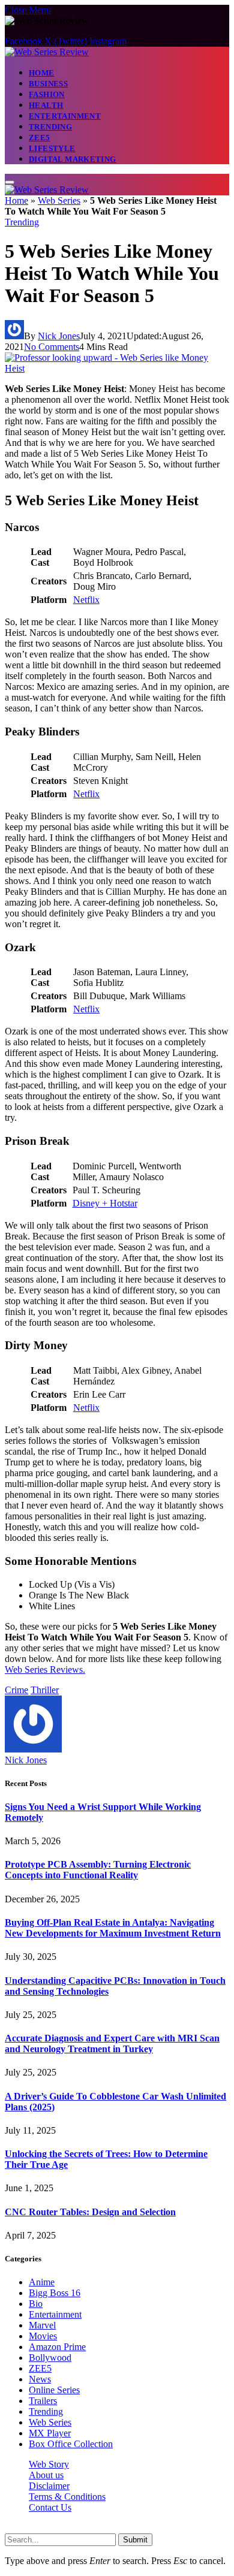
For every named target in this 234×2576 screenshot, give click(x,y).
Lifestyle (52, 148)
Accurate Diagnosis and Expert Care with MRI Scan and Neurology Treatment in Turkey (112, 2043)
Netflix (86, 600)
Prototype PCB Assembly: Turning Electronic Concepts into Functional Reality (98, 1870)
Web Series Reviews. (45, 1669)
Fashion (47, 94)
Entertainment (65, 116)
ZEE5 (40, 138)
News (40, 2379)
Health (46, 105)
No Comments (52, 347)
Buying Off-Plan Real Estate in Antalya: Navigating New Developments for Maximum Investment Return (113, 1928)
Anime (42, 2282)
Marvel (42, 2325)
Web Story (49, 2464)
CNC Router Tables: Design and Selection (90, 2212)
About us (46, 2475)
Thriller (45, 1690)
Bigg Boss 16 (55, 2293)
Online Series (54, 2390)
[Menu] (10, 182)
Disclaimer (49, 2486)
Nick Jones (59, 336)
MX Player (50, 2433)
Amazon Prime (57, 2347)
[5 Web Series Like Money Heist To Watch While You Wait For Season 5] (117, 368)
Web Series (59, 200)
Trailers (43, 2401)
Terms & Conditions (67, 2497)
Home (42, 73)
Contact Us (50, 2507)
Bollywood (50, 2358)
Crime (16, 1690)
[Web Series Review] (47, 52)
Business (48, 84)
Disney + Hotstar (105, 1203)
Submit (135, 2540)
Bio (36, 2304)
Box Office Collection (71, 2444)
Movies (43, 2336)
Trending (50, 127)
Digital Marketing (73, 159)
